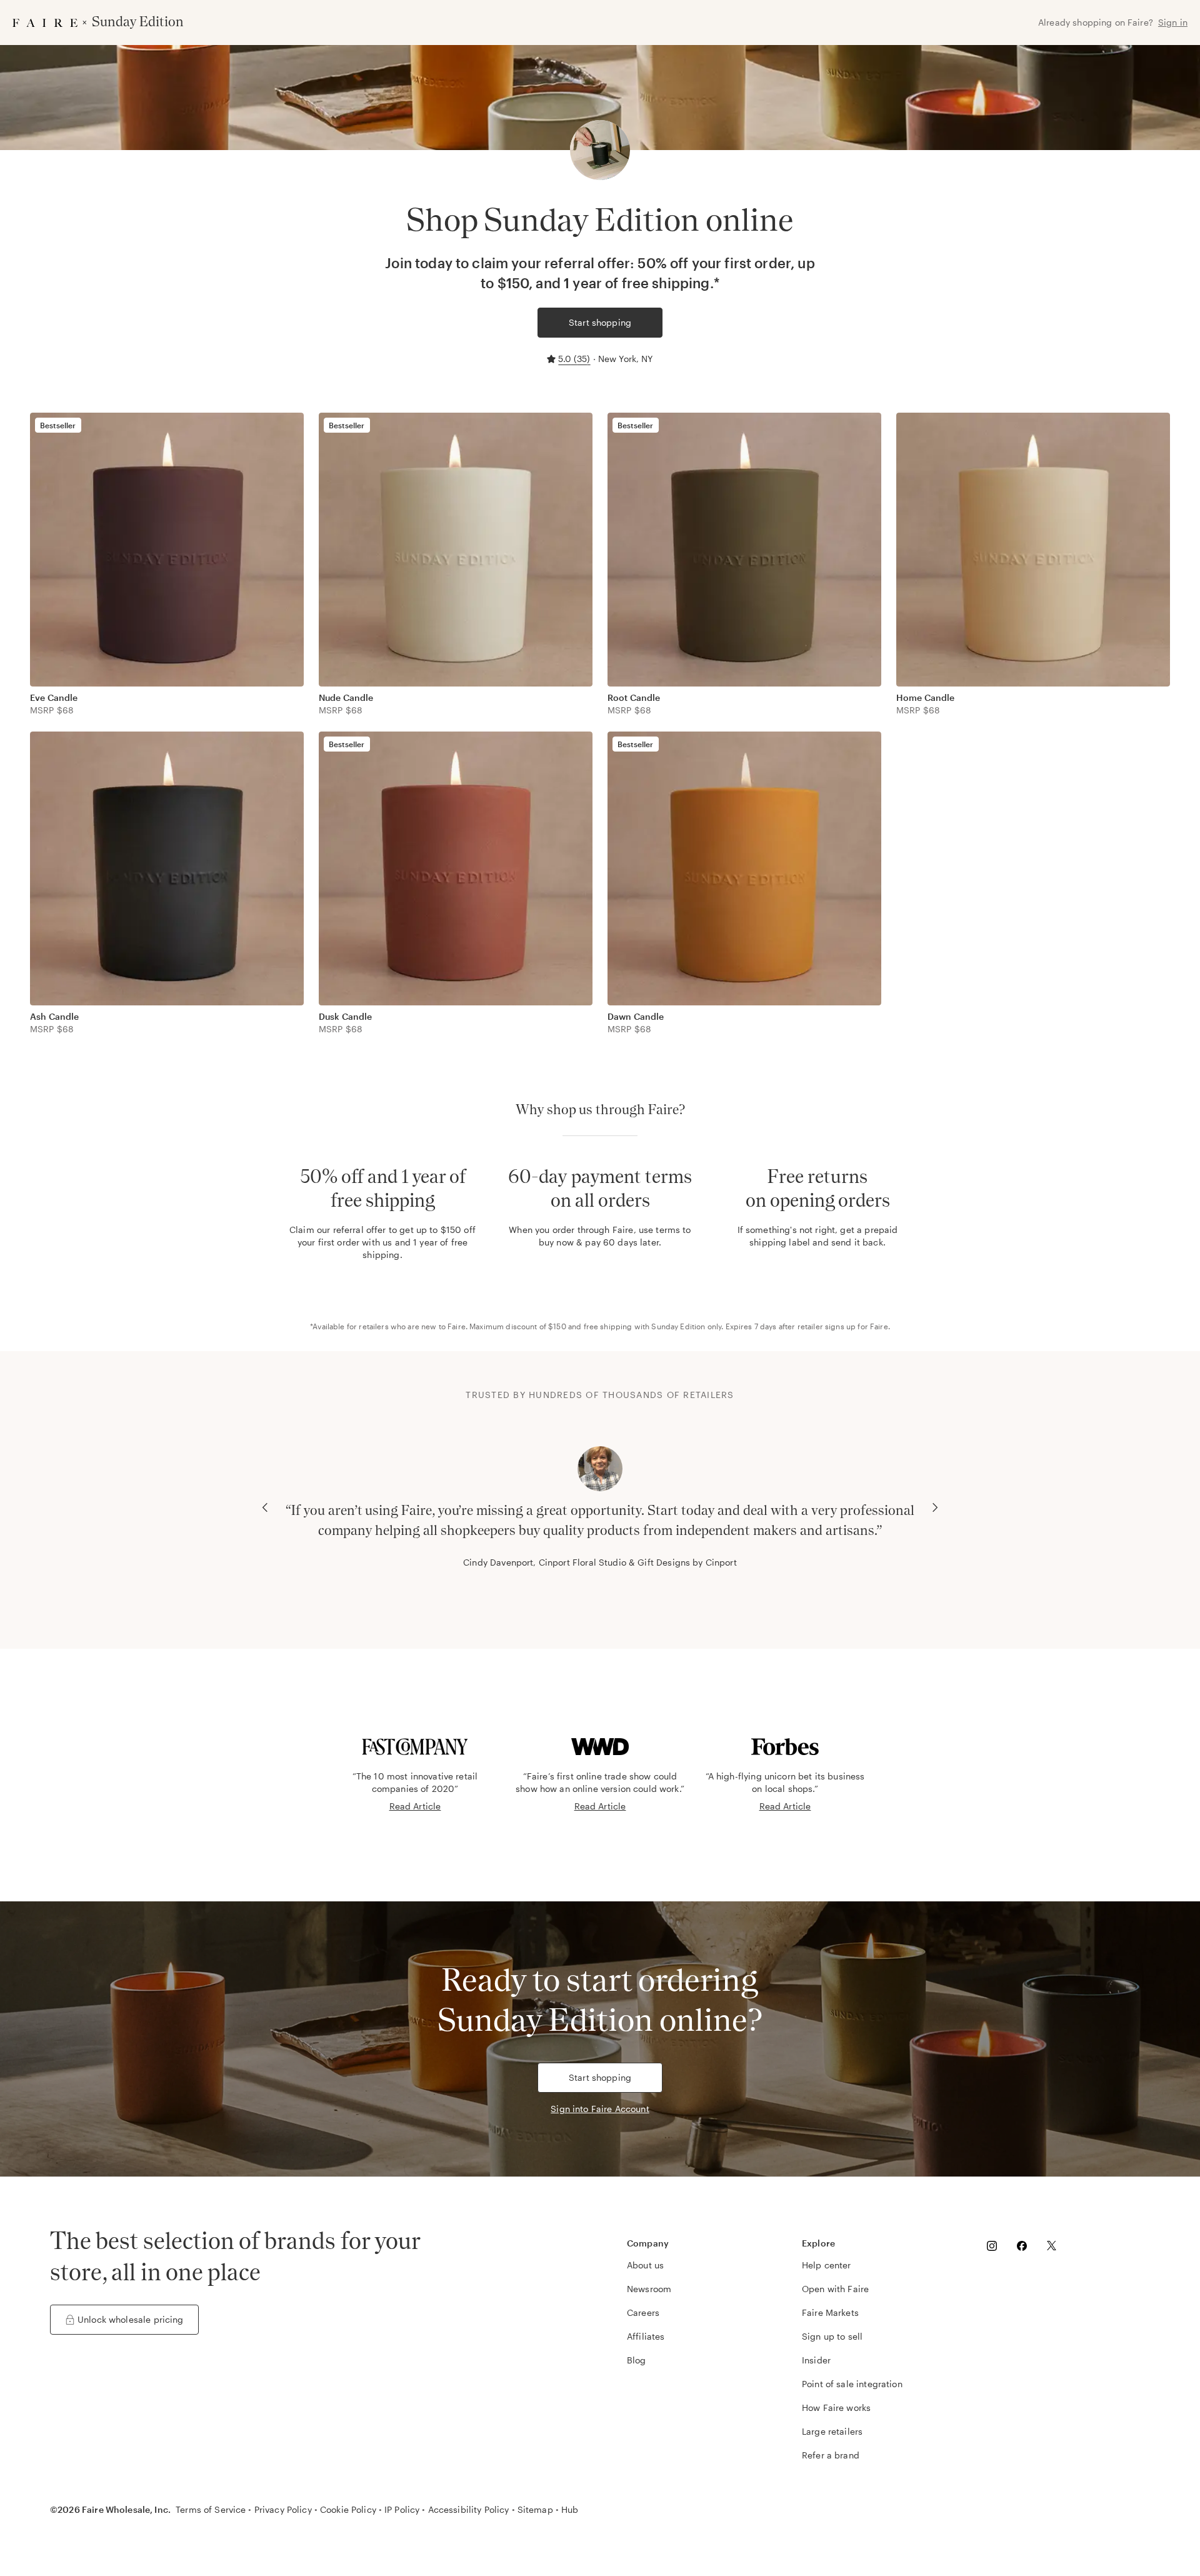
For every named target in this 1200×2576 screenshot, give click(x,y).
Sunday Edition (678, 1326)
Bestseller (58, 425)
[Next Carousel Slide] (935, 1507)
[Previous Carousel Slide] (265, 1507)
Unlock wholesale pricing (131, 2319)
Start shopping (600, 322)
